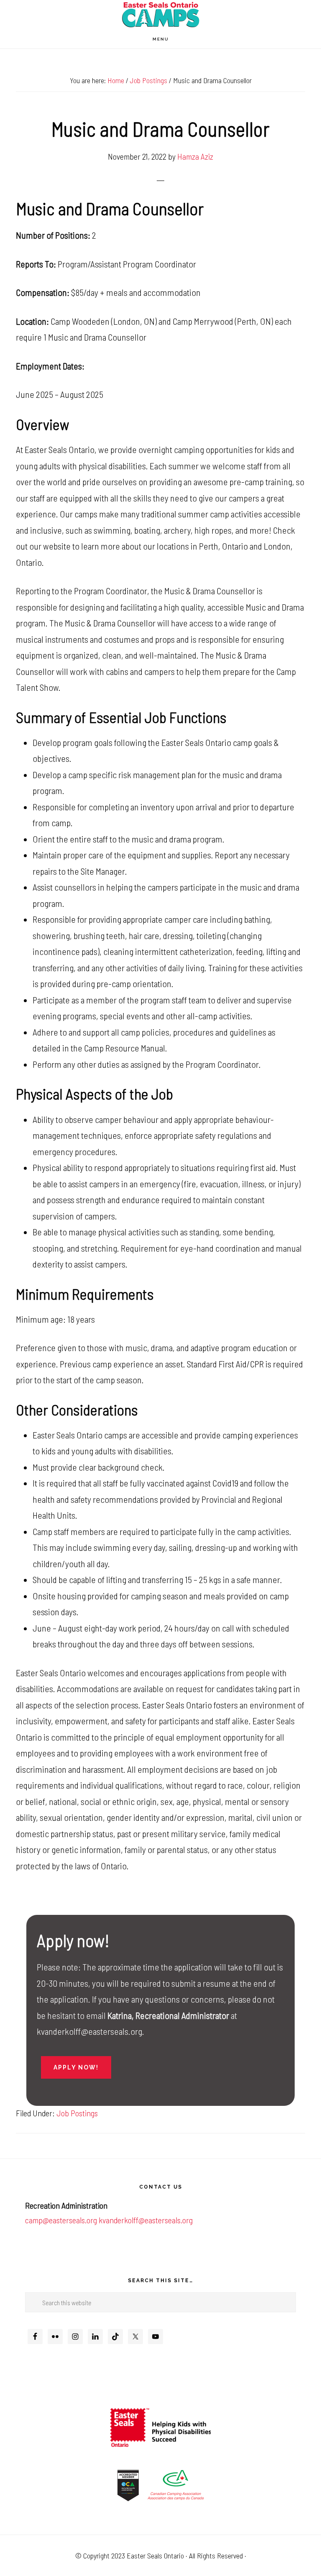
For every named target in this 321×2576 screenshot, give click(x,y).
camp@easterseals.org (61, 2220)
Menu (161, 39)
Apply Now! (76, 2067)
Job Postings (77, 2113)
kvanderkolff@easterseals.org (146, 2220)
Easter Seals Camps (160, 15)
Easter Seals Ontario (155, 2556)
